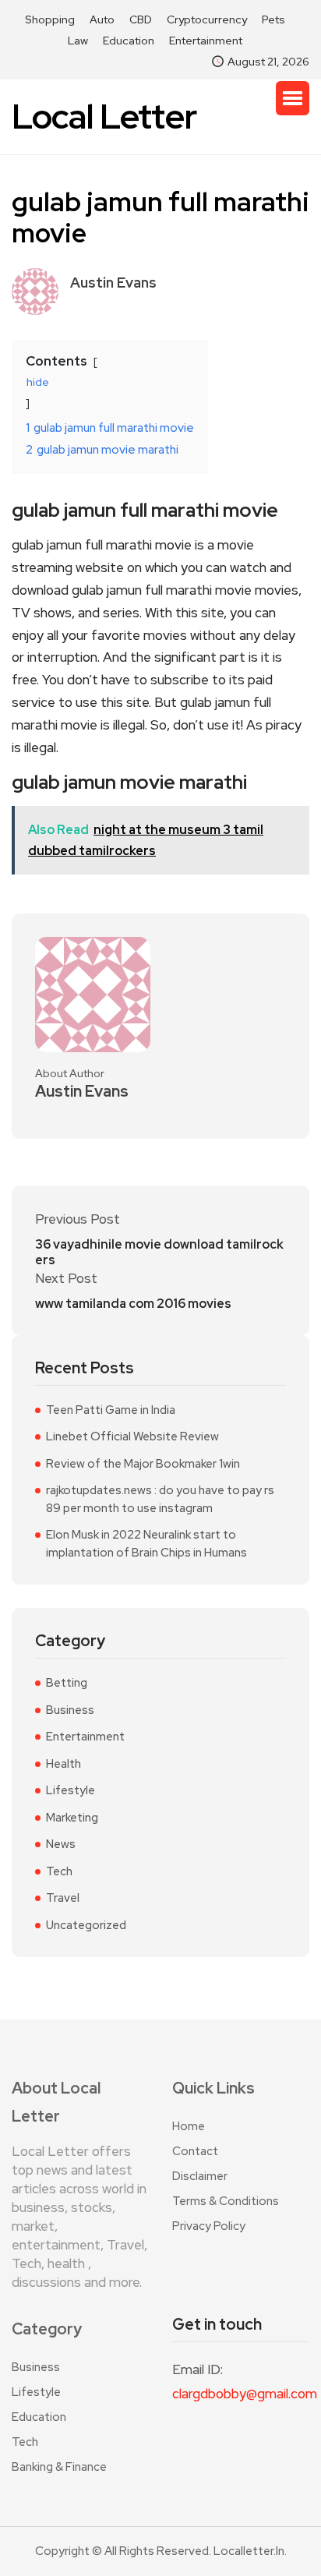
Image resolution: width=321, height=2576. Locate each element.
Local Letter (104, 117)
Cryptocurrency (207, 19)
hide (38, 382)
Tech (59, 1871)
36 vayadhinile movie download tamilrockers (159, 1253)
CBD (141, 19)
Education (129, 41)
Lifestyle (71, 1790)
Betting (67, 1683)
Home (189, 2126)
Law (78, 41)
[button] (293, 98)
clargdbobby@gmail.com (241, 2394)
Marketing (72, 1818)
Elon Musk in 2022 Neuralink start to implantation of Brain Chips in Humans (146, 1544)
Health (63, 1764)
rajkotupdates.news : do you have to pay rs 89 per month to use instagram (160, 1499)
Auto (102, 19)
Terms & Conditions (226, 2201)
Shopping (50, 19)
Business (70, 1710)
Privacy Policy (209, 2226)
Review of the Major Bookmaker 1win (143, 1464)
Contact (195, 2151)
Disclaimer (200, 2176)
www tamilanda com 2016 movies (133, 1304)
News (61, 1844)
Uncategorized (86, 1925)
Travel (63, 1898)
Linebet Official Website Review (132, 1436)
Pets (273, 19)
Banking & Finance (59, 2467)
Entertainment (206, 41)
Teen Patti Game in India (111, 1410)
